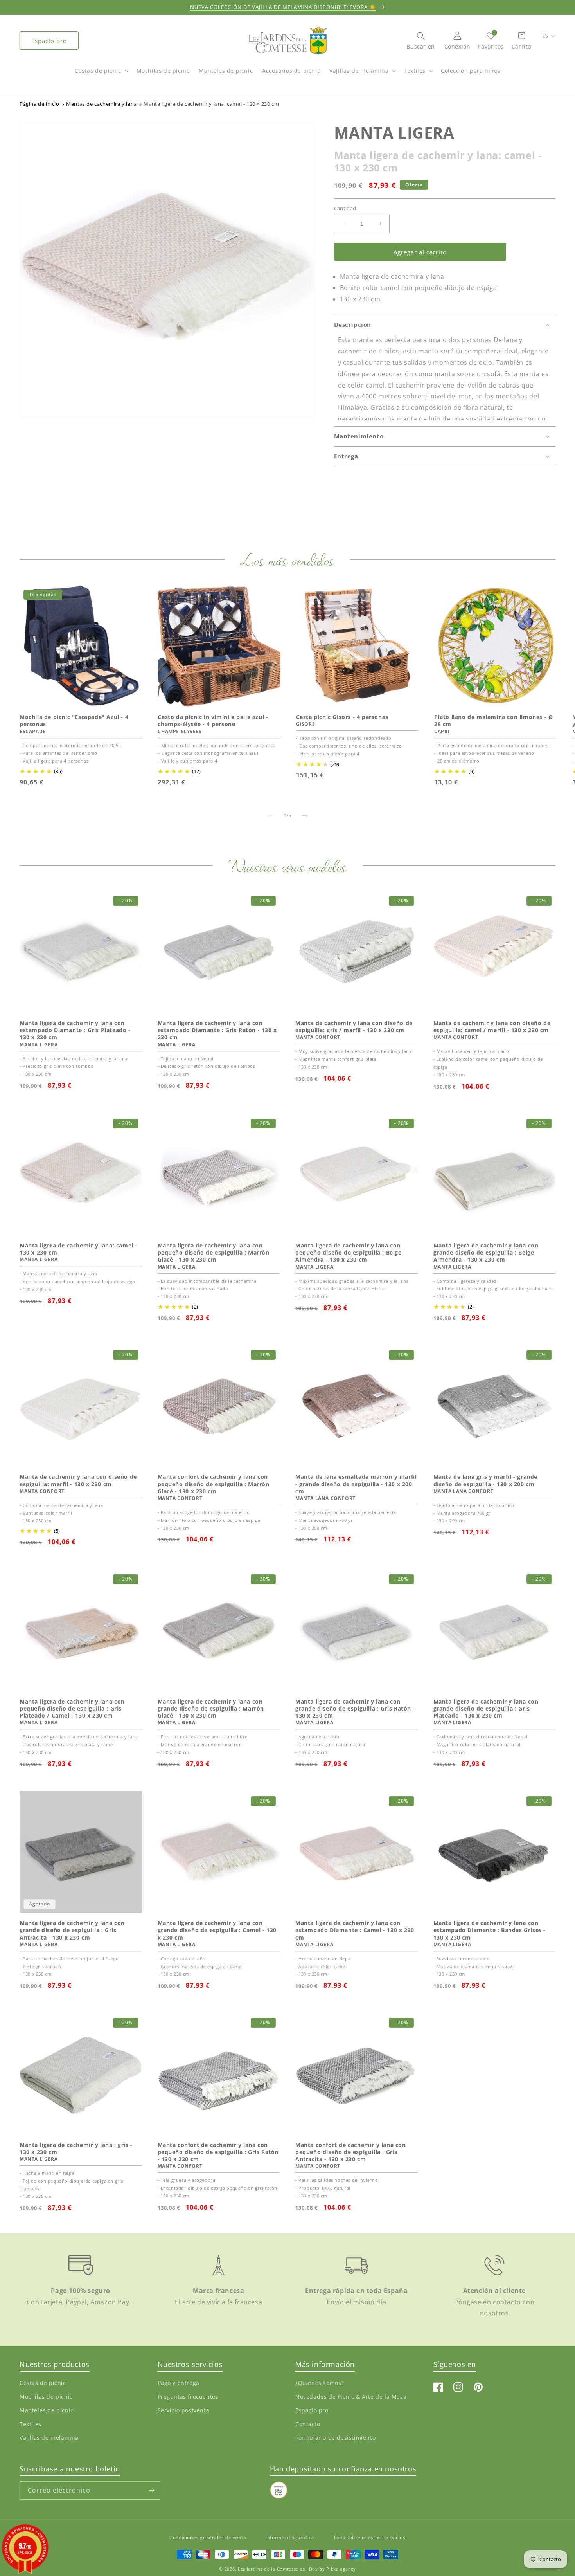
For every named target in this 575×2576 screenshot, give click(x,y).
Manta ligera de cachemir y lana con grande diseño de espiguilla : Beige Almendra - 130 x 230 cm (486, 1253)
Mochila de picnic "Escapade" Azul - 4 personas (74, 721)
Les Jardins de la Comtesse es (272, 2569)
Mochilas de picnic (46, 2397)
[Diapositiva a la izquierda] (270, 816)
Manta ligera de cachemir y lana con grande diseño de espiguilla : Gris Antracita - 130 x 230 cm (72, 1930)
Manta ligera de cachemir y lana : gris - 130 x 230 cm (76, 2149)
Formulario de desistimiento (335, 2438)
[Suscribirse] (151, 2490)
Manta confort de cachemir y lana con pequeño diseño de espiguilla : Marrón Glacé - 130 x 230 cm (214, 1484)
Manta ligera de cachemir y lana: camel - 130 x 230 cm (78, 1249)
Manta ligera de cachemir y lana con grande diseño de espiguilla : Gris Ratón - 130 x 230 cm (355, 1709)
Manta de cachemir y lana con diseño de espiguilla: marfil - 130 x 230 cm (78, 1480)
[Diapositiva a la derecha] (305, 816)
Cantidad (345, 208)
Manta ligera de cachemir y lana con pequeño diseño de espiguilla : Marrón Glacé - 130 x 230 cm (214, 1253)
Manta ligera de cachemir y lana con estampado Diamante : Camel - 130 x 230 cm (355, 1930)
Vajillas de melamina (359, 71)
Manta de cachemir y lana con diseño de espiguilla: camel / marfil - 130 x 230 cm (492, 1027)
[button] (101, 75)
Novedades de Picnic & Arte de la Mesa (351, 2397)
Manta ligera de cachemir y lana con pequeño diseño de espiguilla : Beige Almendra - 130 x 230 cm (349, 1253)
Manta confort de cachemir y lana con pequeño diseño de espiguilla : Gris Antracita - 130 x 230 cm (351, 2152)
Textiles (415, 71)
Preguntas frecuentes (188, 2397)
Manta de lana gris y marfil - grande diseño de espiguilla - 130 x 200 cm (486, 1480)
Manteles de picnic (47, 2410)
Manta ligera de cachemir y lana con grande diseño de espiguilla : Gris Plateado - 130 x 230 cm (486, 1709)
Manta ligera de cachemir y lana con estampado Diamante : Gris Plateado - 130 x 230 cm (75, 1030)
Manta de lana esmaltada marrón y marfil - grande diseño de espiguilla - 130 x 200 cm (356, 1484)
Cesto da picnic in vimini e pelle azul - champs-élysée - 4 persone (213, 721)
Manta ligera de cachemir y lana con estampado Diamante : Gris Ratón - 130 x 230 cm (217, 1030)
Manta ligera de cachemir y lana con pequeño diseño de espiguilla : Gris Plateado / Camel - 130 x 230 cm (72, 1709)
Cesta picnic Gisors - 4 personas (342, 717)
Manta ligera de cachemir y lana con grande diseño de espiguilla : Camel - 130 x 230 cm (217, 1930)
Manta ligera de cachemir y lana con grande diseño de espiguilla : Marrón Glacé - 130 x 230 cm (211, 1709)
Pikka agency (341, 2569)
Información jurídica (290, 2537)
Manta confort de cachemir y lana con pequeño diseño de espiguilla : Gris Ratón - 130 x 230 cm (218, 2152)
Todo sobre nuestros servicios (369, 2537)
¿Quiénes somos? (320, 2383)
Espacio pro (49, 41)
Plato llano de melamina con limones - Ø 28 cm (493, 721)
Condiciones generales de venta (208, 2537)
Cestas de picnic (98, 71)
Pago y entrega (179, 2383)
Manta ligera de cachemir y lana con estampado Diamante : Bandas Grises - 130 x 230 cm (490, 1930)
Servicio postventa (184, 2410)
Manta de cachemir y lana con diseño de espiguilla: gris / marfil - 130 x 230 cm (354, 1027)
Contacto (308, 2424)
